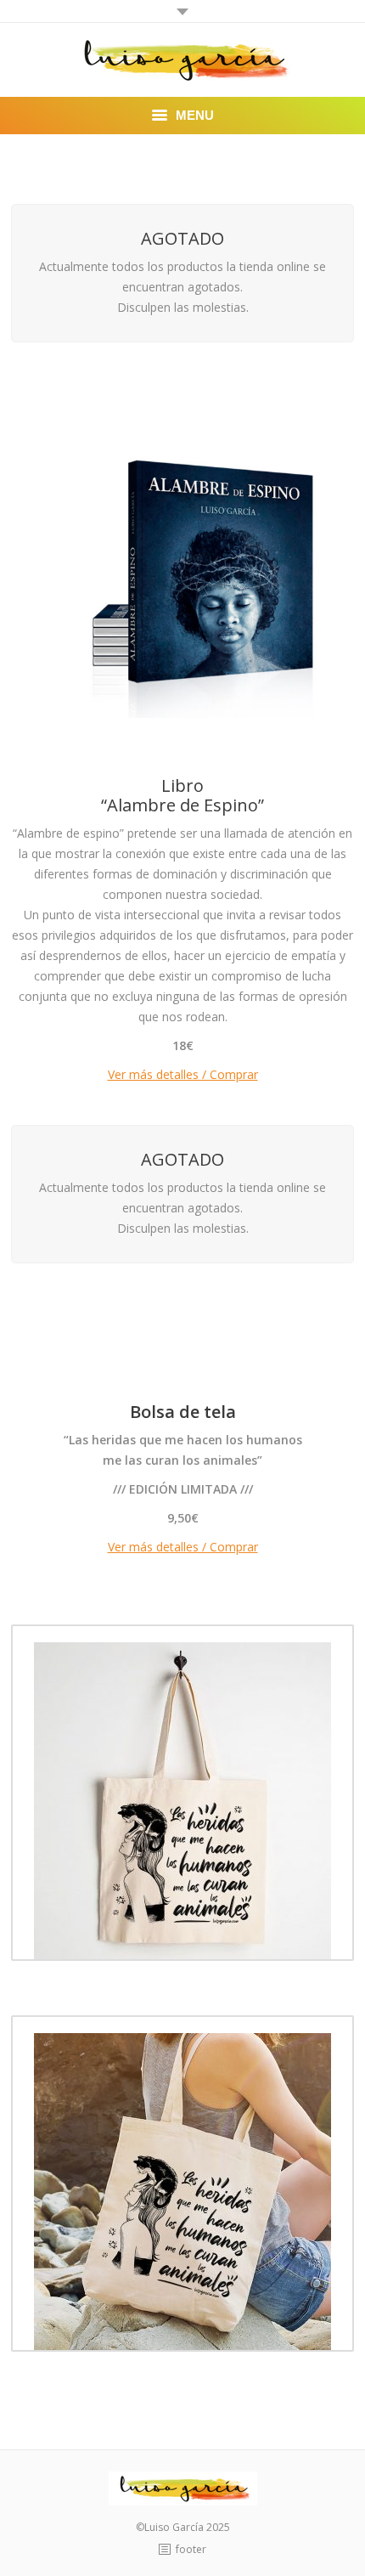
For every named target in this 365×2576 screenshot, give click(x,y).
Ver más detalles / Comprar (183, 1074)
